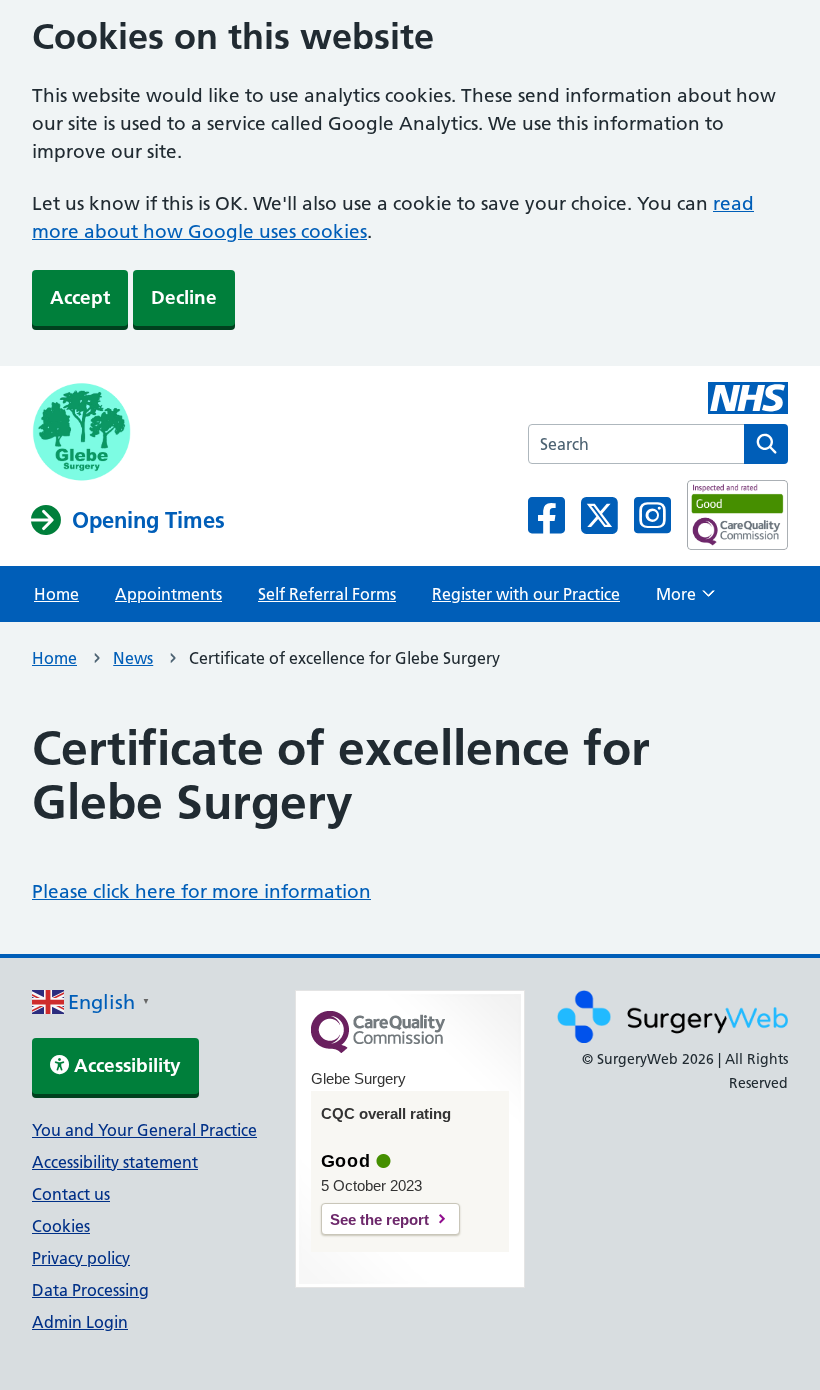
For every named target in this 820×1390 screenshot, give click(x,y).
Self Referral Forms (327, 594)
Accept (80, 297)
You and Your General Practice (144, 1130)
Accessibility (125, 1065)
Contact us (71, 1194)
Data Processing (90, 1290)
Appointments (168, 594)
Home (56, 594)
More (685, 600)
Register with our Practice (526, 594)
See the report (379, 1219)
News (133, 658)
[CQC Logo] (378, 1048)
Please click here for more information (201, 891)
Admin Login (80, 1322)
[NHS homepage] (128, 434)
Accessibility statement (115, 1162)
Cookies (61, 1226)
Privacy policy (81, 1258)
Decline (184, 297)
